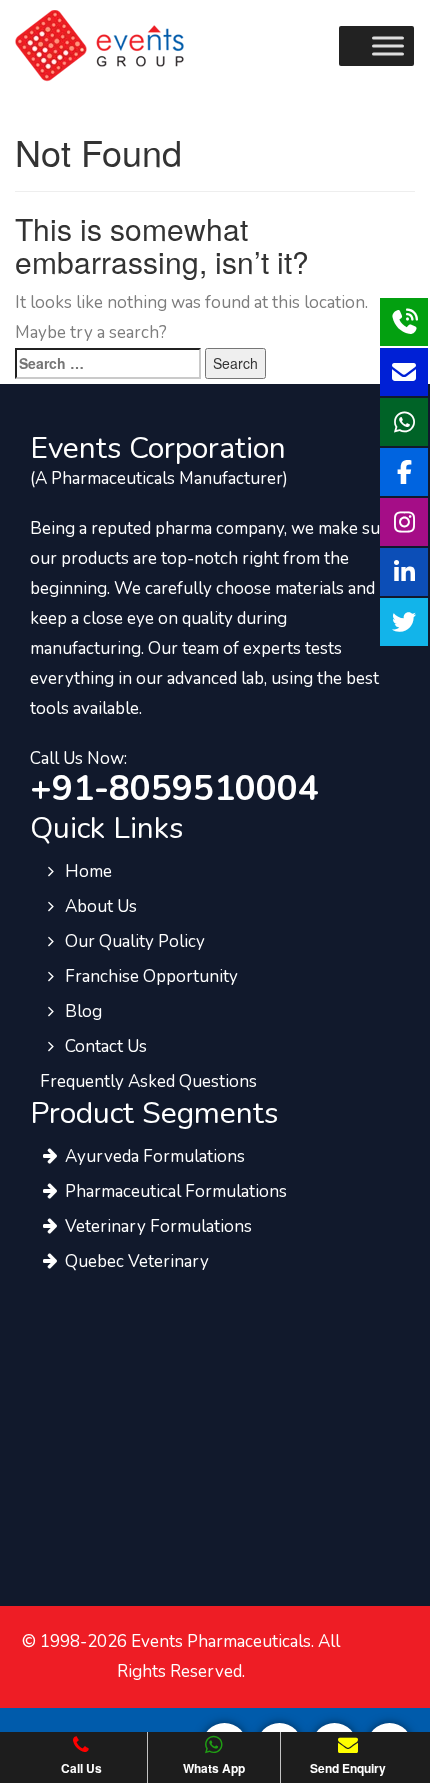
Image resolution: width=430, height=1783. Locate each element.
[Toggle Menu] (388, 45)
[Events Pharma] (99, 44)
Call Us (81, 1768)
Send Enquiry (348, 1768)
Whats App (214, 1768)
